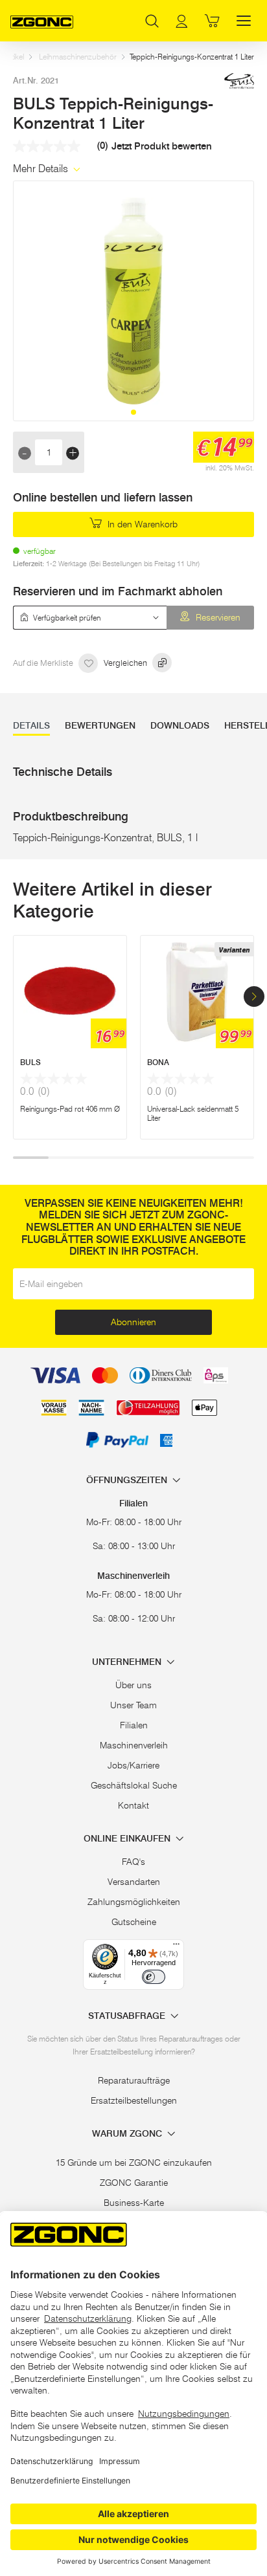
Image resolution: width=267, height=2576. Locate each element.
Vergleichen (126, 663)
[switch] (154, 1977)
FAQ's (133, 1862)
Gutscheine (134, 1922)
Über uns (133, 1685)
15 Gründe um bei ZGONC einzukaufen (134, 2163)
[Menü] (176, 1947)
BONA (158, 1062)
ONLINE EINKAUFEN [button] (128, 1839)
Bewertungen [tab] (100, 726)
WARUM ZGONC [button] (128, 2134)
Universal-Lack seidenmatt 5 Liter (193, 1113)
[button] (133, 412)
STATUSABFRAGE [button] (128, 2016)
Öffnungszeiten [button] (128, 1480)
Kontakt (133, 1805)
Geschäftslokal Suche (134, 1785)
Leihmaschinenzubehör (78, 57)
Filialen (134, 1725)
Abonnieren (133, 1322)
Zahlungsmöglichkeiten (134, 1902)
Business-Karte (134, 2203)
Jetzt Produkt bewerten (162, 147)
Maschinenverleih (134, 1745)
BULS (30, 1062)
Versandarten (134, 1882)
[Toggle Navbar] (244, 21)
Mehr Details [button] (42, 169)
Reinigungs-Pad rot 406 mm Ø (70, 1109)
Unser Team (133, 1705)
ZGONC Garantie (134, 2183)
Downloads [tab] (180, 726)
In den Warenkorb (141, 524)
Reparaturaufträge (134, 2080)
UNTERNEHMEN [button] (128, 1662)
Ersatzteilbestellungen (134, 2100)
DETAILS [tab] (31, 726)
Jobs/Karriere (133, 1765)
